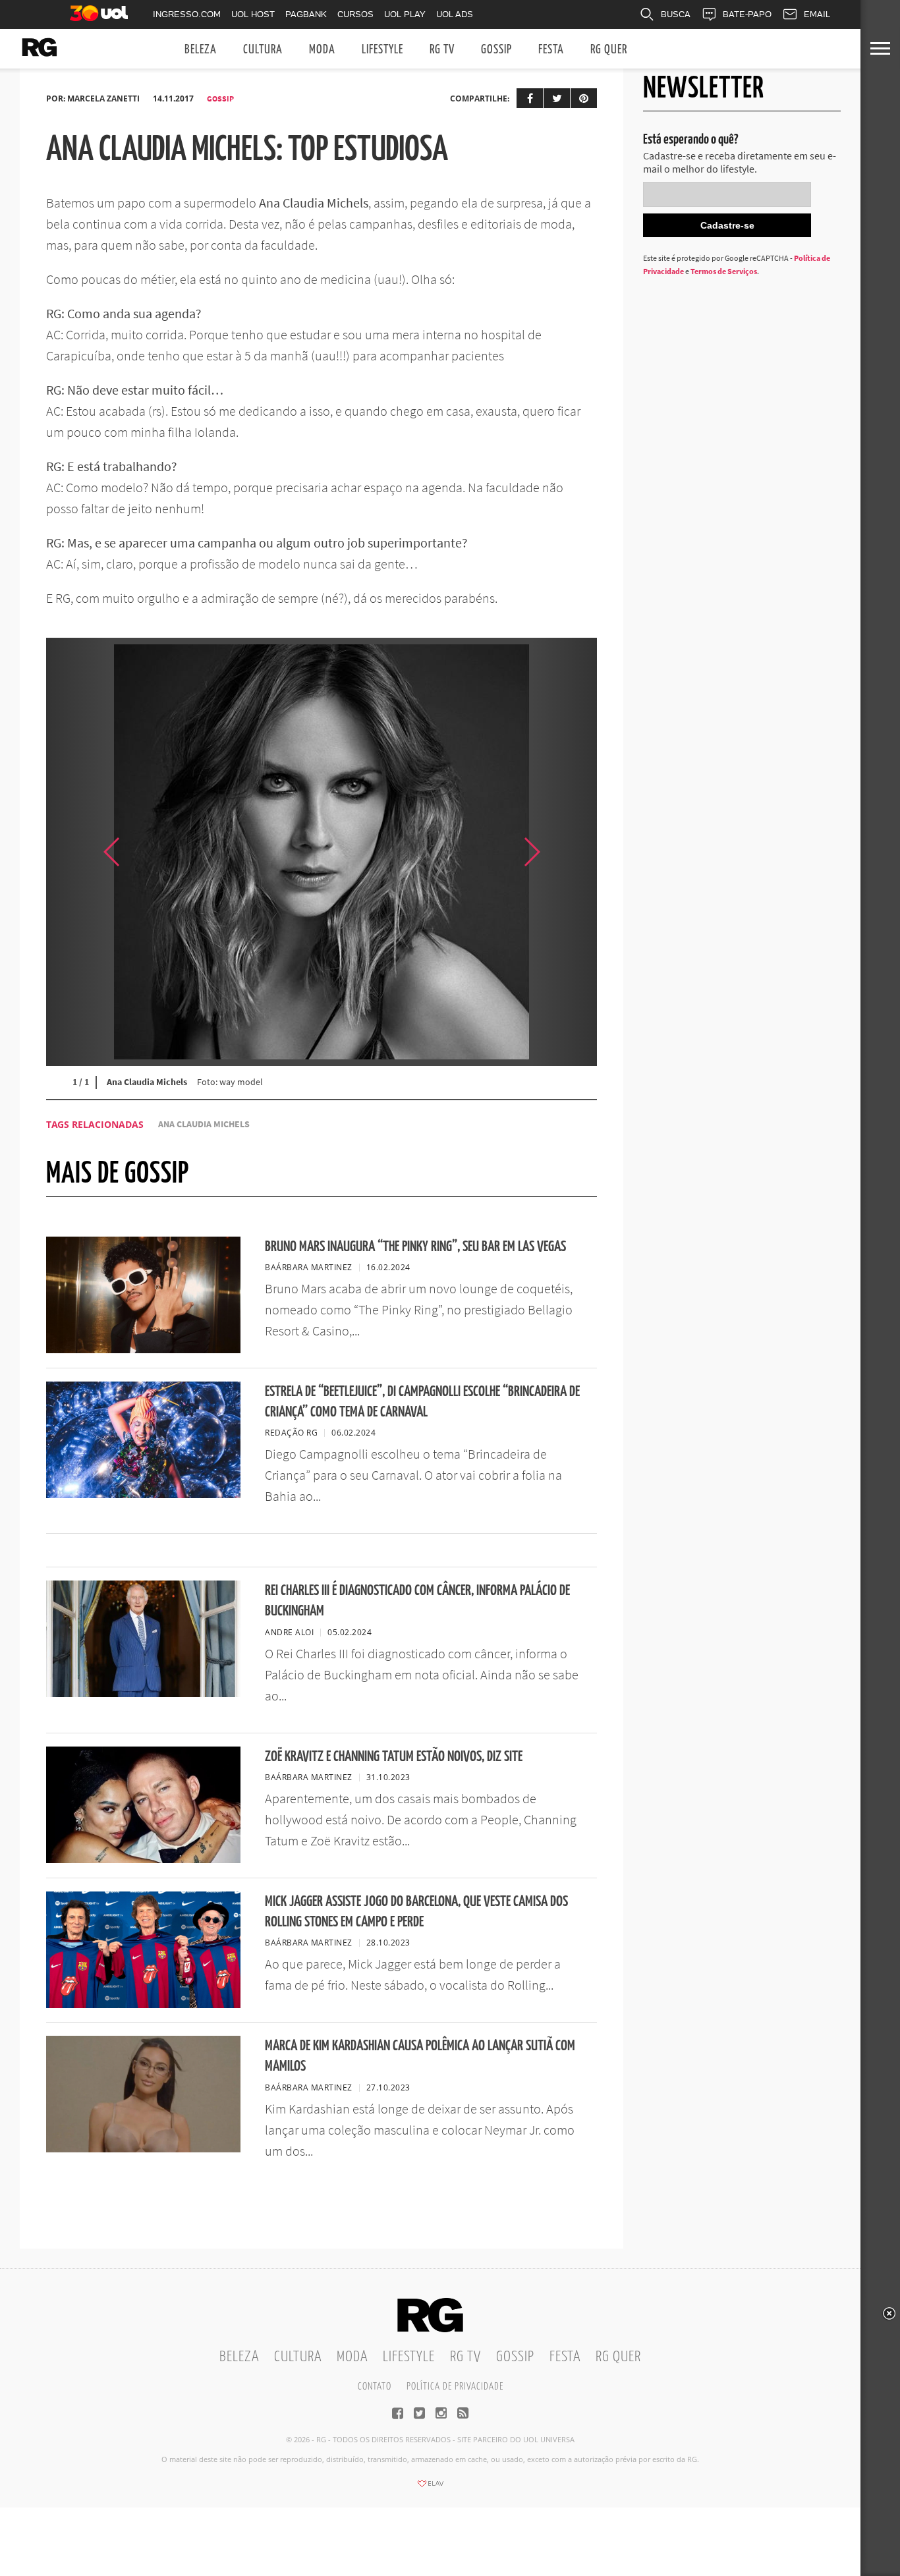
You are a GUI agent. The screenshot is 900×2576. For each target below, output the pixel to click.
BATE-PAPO (747, 14)
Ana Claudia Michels (204, 1124)
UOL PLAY (405, 14)
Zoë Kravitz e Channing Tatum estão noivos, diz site (394, 1757)
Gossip (496, 50)
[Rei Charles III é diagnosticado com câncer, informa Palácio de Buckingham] (143, 1693)
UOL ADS (455, 14)
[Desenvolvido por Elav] (430, 2488)
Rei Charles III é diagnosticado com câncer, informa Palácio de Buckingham (417, 1601)
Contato (375, 2387)
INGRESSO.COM (187, 14)
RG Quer (609, 50)
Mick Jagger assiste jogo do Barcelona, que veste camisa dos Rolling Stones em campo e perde (416, 1912)
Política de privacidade (455, 2387)
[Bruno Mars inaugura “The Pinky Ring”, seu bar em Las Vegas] (143, 1349)
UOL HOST (253, 14)
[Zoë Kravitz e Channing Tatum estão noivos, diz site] (143, 1859)
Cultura (263, 50)
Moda (322, 50)
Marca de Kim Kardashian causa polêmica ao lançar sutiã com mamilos (420, 2056)
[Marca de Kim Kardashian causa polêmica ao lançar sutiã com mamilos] (143, 2148)
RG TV (442, 50)
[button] (564, 852)
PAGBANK (306, 14)
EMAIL (817, 14)
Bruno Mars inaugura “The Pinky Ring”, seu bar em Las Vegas (415, 1247)
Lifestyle (382, 50)
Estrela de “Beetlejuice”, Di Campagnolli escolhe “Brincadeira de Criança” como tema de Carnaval (422, 1402)
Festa (551, 50)
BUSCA (676, 14)
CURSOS (355, 14)
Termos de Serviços (724, 271)
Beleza (201, 50)
